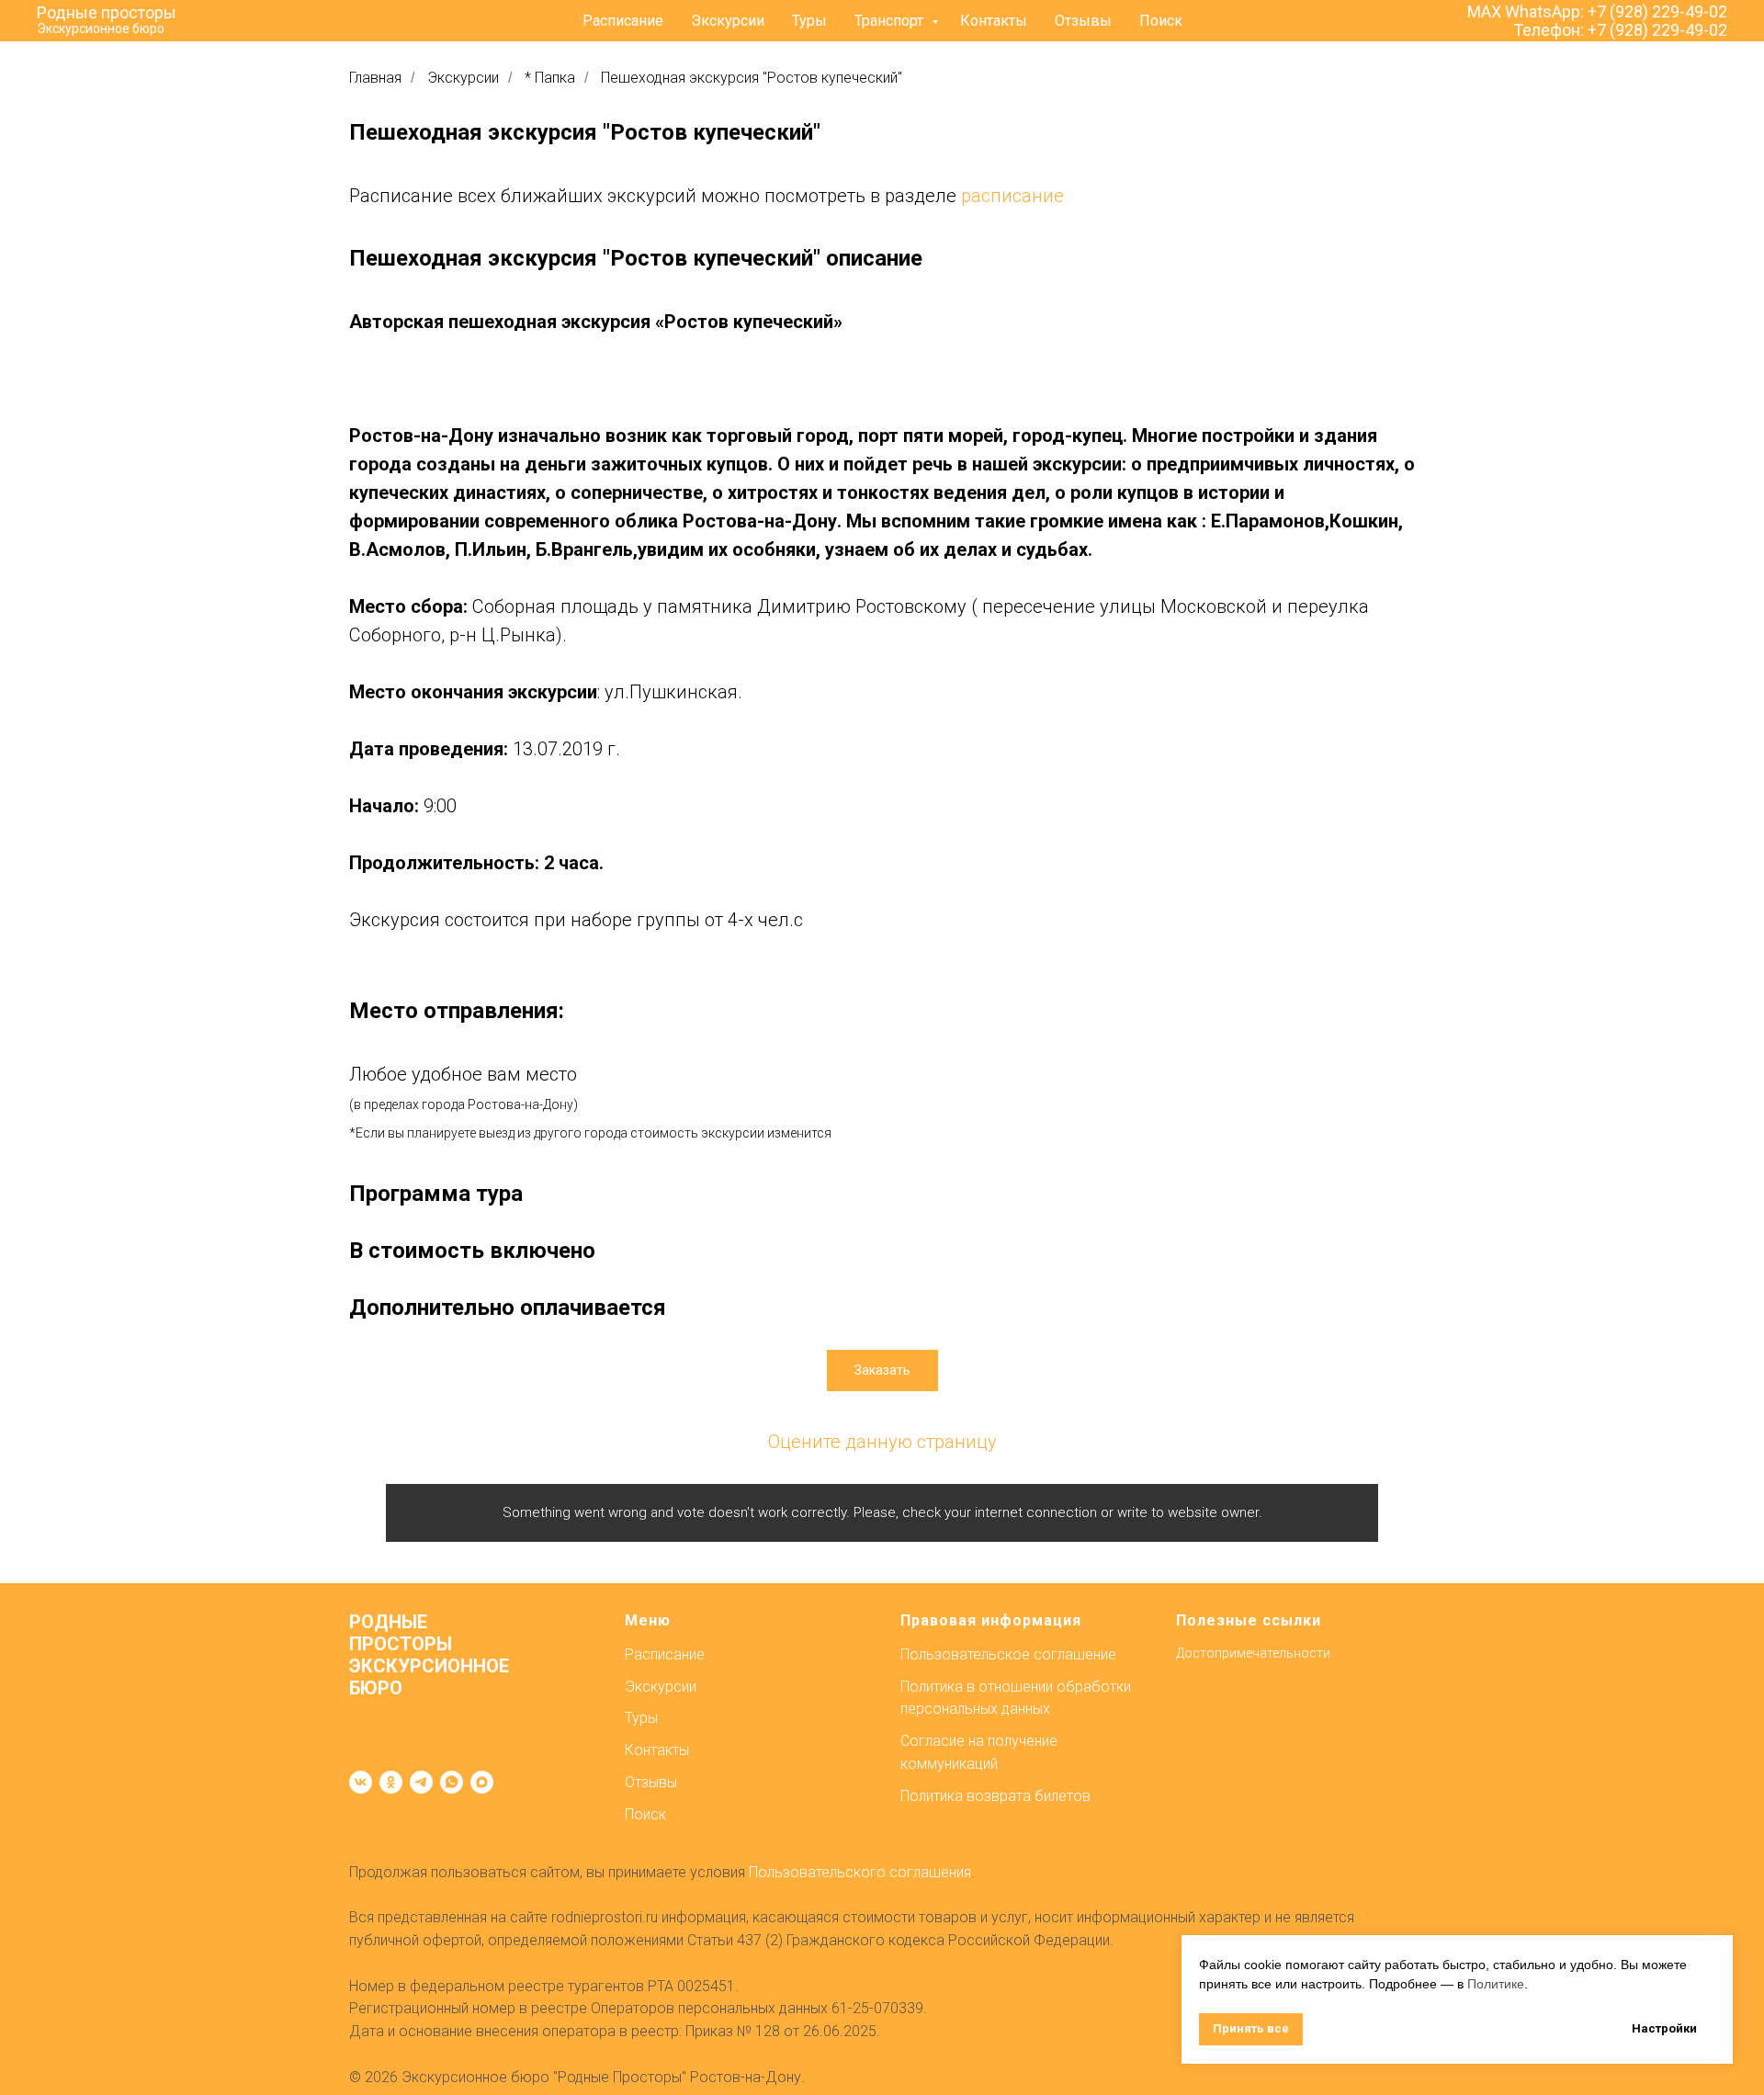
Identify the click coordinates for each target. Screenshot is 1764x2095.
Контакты (994, 21)
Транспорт (891, 21)
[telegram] (421, 1782)
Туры (809, 21)
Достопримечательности (1253, 1653)
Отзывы (1083, 21)
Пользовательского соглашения (860, 1872)
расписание (1012, 196)
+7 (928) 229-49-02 (1657, 11)
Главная (375, 78)
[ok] (391, 1782)
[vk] (361, 1782)
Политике (1496, 1984)
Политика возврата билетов (995, 1796)
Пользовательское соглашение (1008, 1654)
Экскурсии (728, 21)
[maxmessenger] (482, 1782)
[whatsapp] (452, 1782)
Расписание (623, 21)
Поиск (1161, 21)
